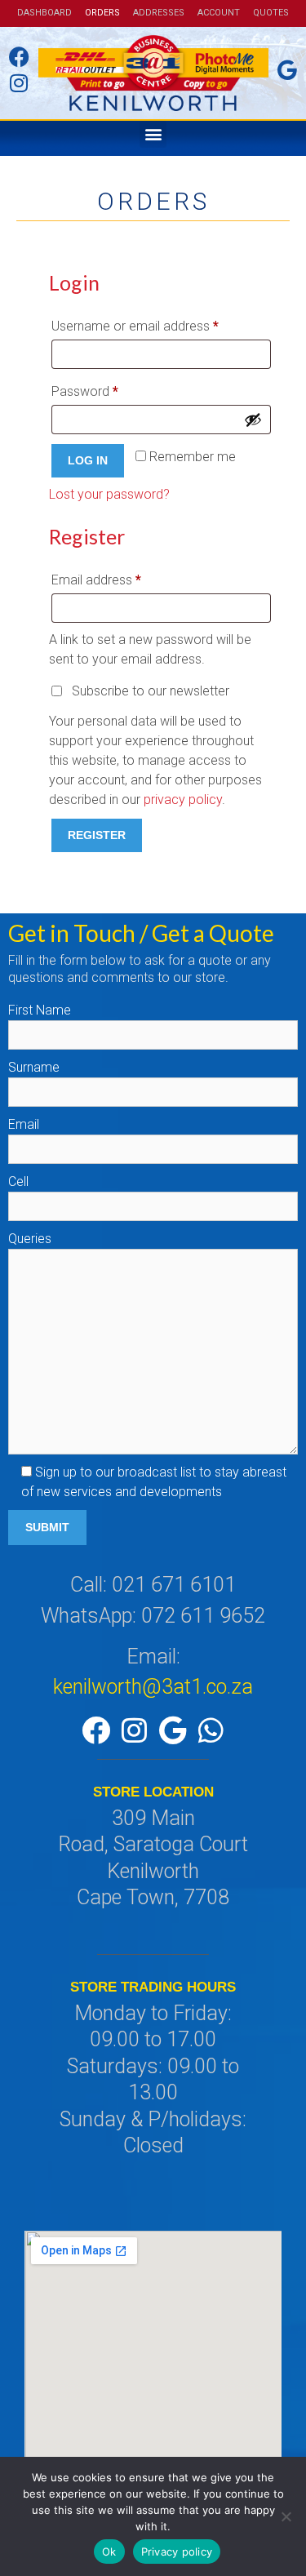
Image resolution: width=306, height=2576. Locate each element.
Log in (88, 460)
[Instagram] (134, 1730)
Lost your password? (109, 494)
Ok (109, 2552)
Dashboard (44, 13)
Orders (102, 13)
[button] (153, 134)
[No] (286, 2516)
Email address (121, 577)
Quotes (271, 13)
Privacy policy (177, 2552)
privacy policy (183, 799)
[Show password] (253, 420)
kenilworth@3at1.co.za (153, 1687)
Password (110, 389)
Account (219, 13)
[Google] (172, 1730)
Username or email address (160, 324)
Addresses (159, 13)
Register (97, 835)
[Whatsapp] (211, 1730)
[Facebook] (95, 1730)
